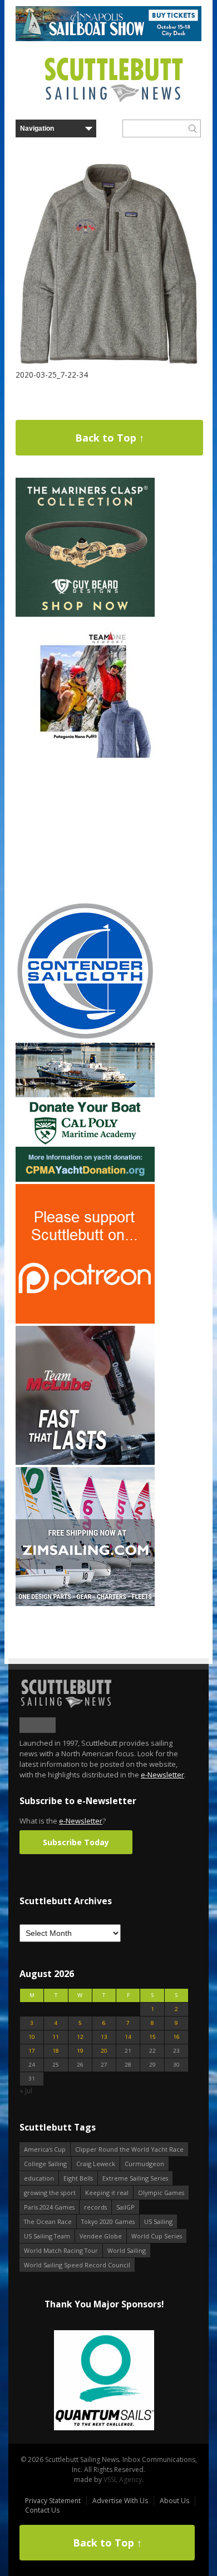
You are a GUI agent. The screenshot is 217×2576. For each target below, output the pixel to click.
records (95, 2207)
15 (152, 2037)
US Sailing (158, 2221)
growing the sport (50, 2193)
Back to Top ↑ (110, 438)
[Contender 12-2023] (85, 1038)
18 (56, 2051)
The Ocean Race (48, 2221)
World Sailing (127, 2250)
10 (32, 2037)
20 (104, 2051)
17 (32, 2051)
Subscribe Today (76, 1842)
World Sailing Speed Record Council (77, 2265)
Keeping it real (107, 2193)
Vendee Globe (101, 2236)
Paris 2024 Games (49, 2207)
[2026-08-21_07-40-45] (108, 39)
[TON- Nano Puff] (85, 756)
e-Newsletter (162, 1775)
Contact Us (42, 2510)
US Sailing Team (47, 2236)
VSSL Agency (123, 2480)
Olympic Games (161, 2193)
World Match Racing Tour (61, 2250)
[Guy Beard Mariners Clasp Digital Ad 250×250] (85, 614)
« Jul (26, 2091)
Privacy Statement (53, 2501)
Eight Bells (78, 2178)
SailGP (125, 2207)
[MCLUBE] (85, 1462)
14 (128, 2037)
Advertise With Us (120, 2501)
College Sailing (45, 2164)
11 (56, 2037)
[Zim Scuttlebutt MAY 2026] (85, 1604)
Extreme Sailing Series (135, 2178)
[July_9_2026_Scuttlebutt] (85, 1179)
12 (80, 2037)
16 (176, 2037)
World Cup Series (157, 2236)
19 (80, 2051)
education (39, 2178)
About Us (174, 2501)
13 (104, 2037)
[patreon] (85, 1321)
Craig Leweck (96, 2164)
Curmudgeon (144, 2164)
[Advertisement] (85, 830)
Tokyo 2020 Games (108, 2221)
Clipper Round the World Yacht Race (129, 2149)
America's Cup (45, 2149)
